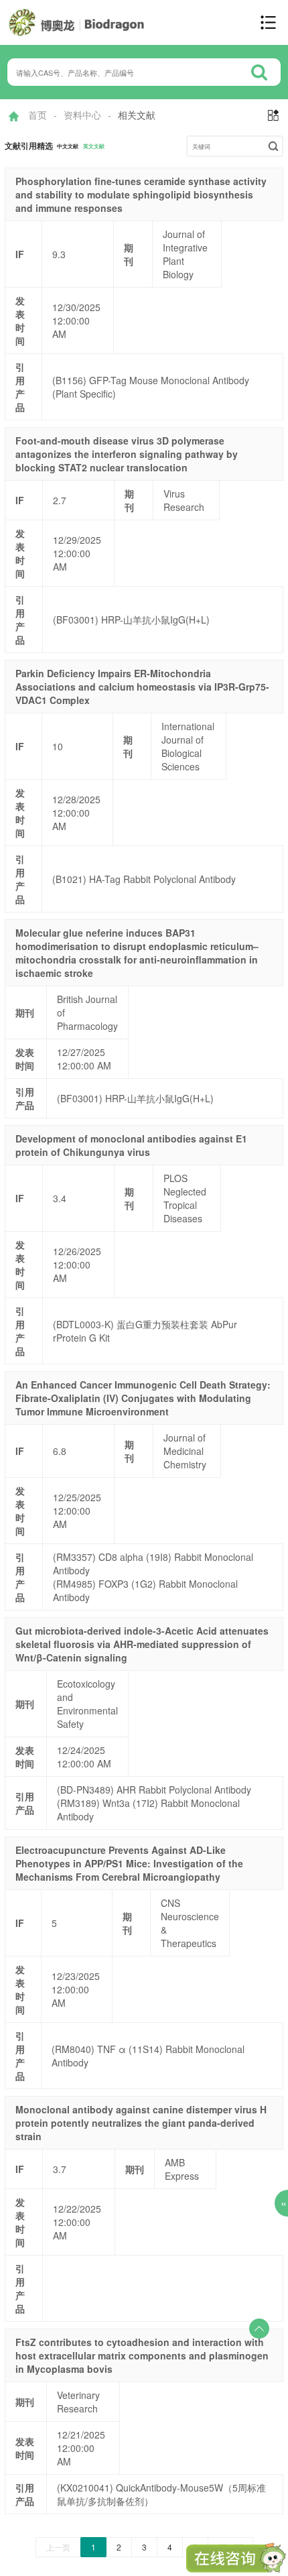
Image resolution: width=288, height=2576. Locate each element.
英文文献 (94, 146)
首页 (38, 115)
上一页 (58, 2547)
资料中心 (82, 115)
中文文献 (68, 146)
